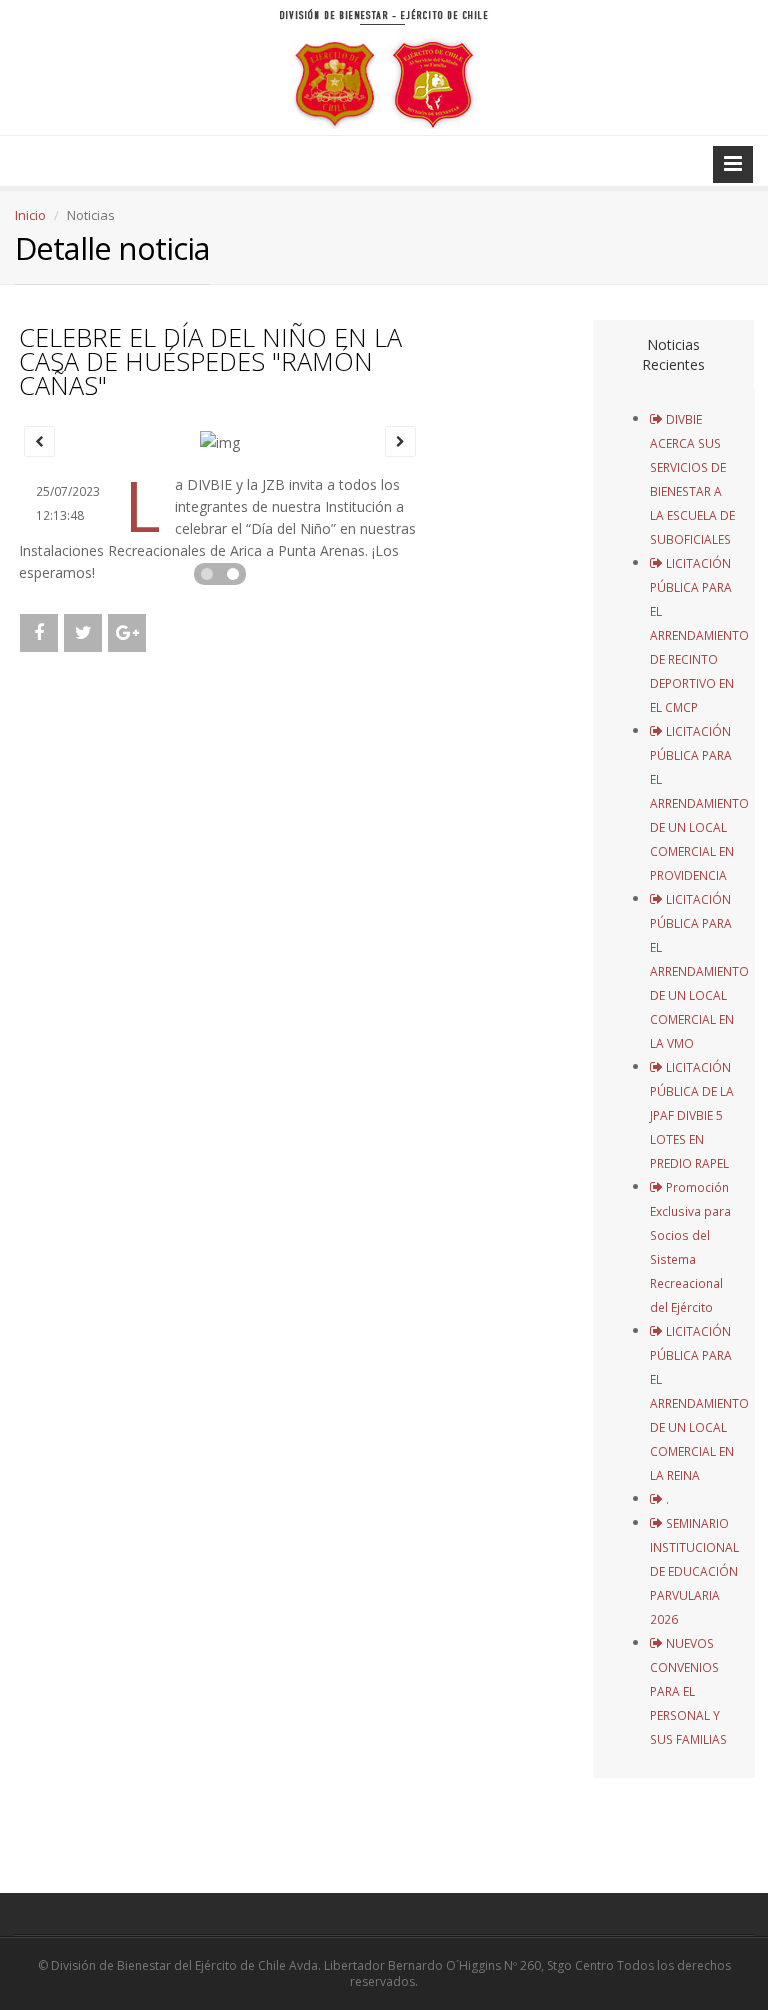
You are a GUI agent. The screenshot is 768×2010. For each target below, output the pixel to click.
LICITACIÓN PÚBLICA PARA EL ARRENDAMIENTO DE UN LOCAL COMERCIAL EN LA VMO (699, 971)
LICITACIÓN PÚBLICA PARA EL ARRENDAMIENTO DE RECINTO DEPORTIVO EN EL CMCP (699, 635)
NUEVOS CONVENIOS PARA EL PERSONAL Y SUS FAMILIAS (688, 1691)
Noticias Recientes (673, 354)
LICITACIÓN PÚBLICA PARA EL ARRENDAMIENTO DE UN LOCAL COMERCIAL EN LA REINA (699, 1403)
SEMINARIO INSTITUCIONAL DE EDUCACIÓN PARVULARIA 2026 (694, 1571)
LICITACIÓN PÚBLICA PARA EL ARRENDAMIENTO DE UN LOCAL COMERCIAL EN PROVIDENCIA (699, 803)
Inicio (30, 215)
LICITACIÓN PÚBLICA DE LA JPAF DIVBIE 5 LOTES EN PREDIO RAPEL (692, 1115)
